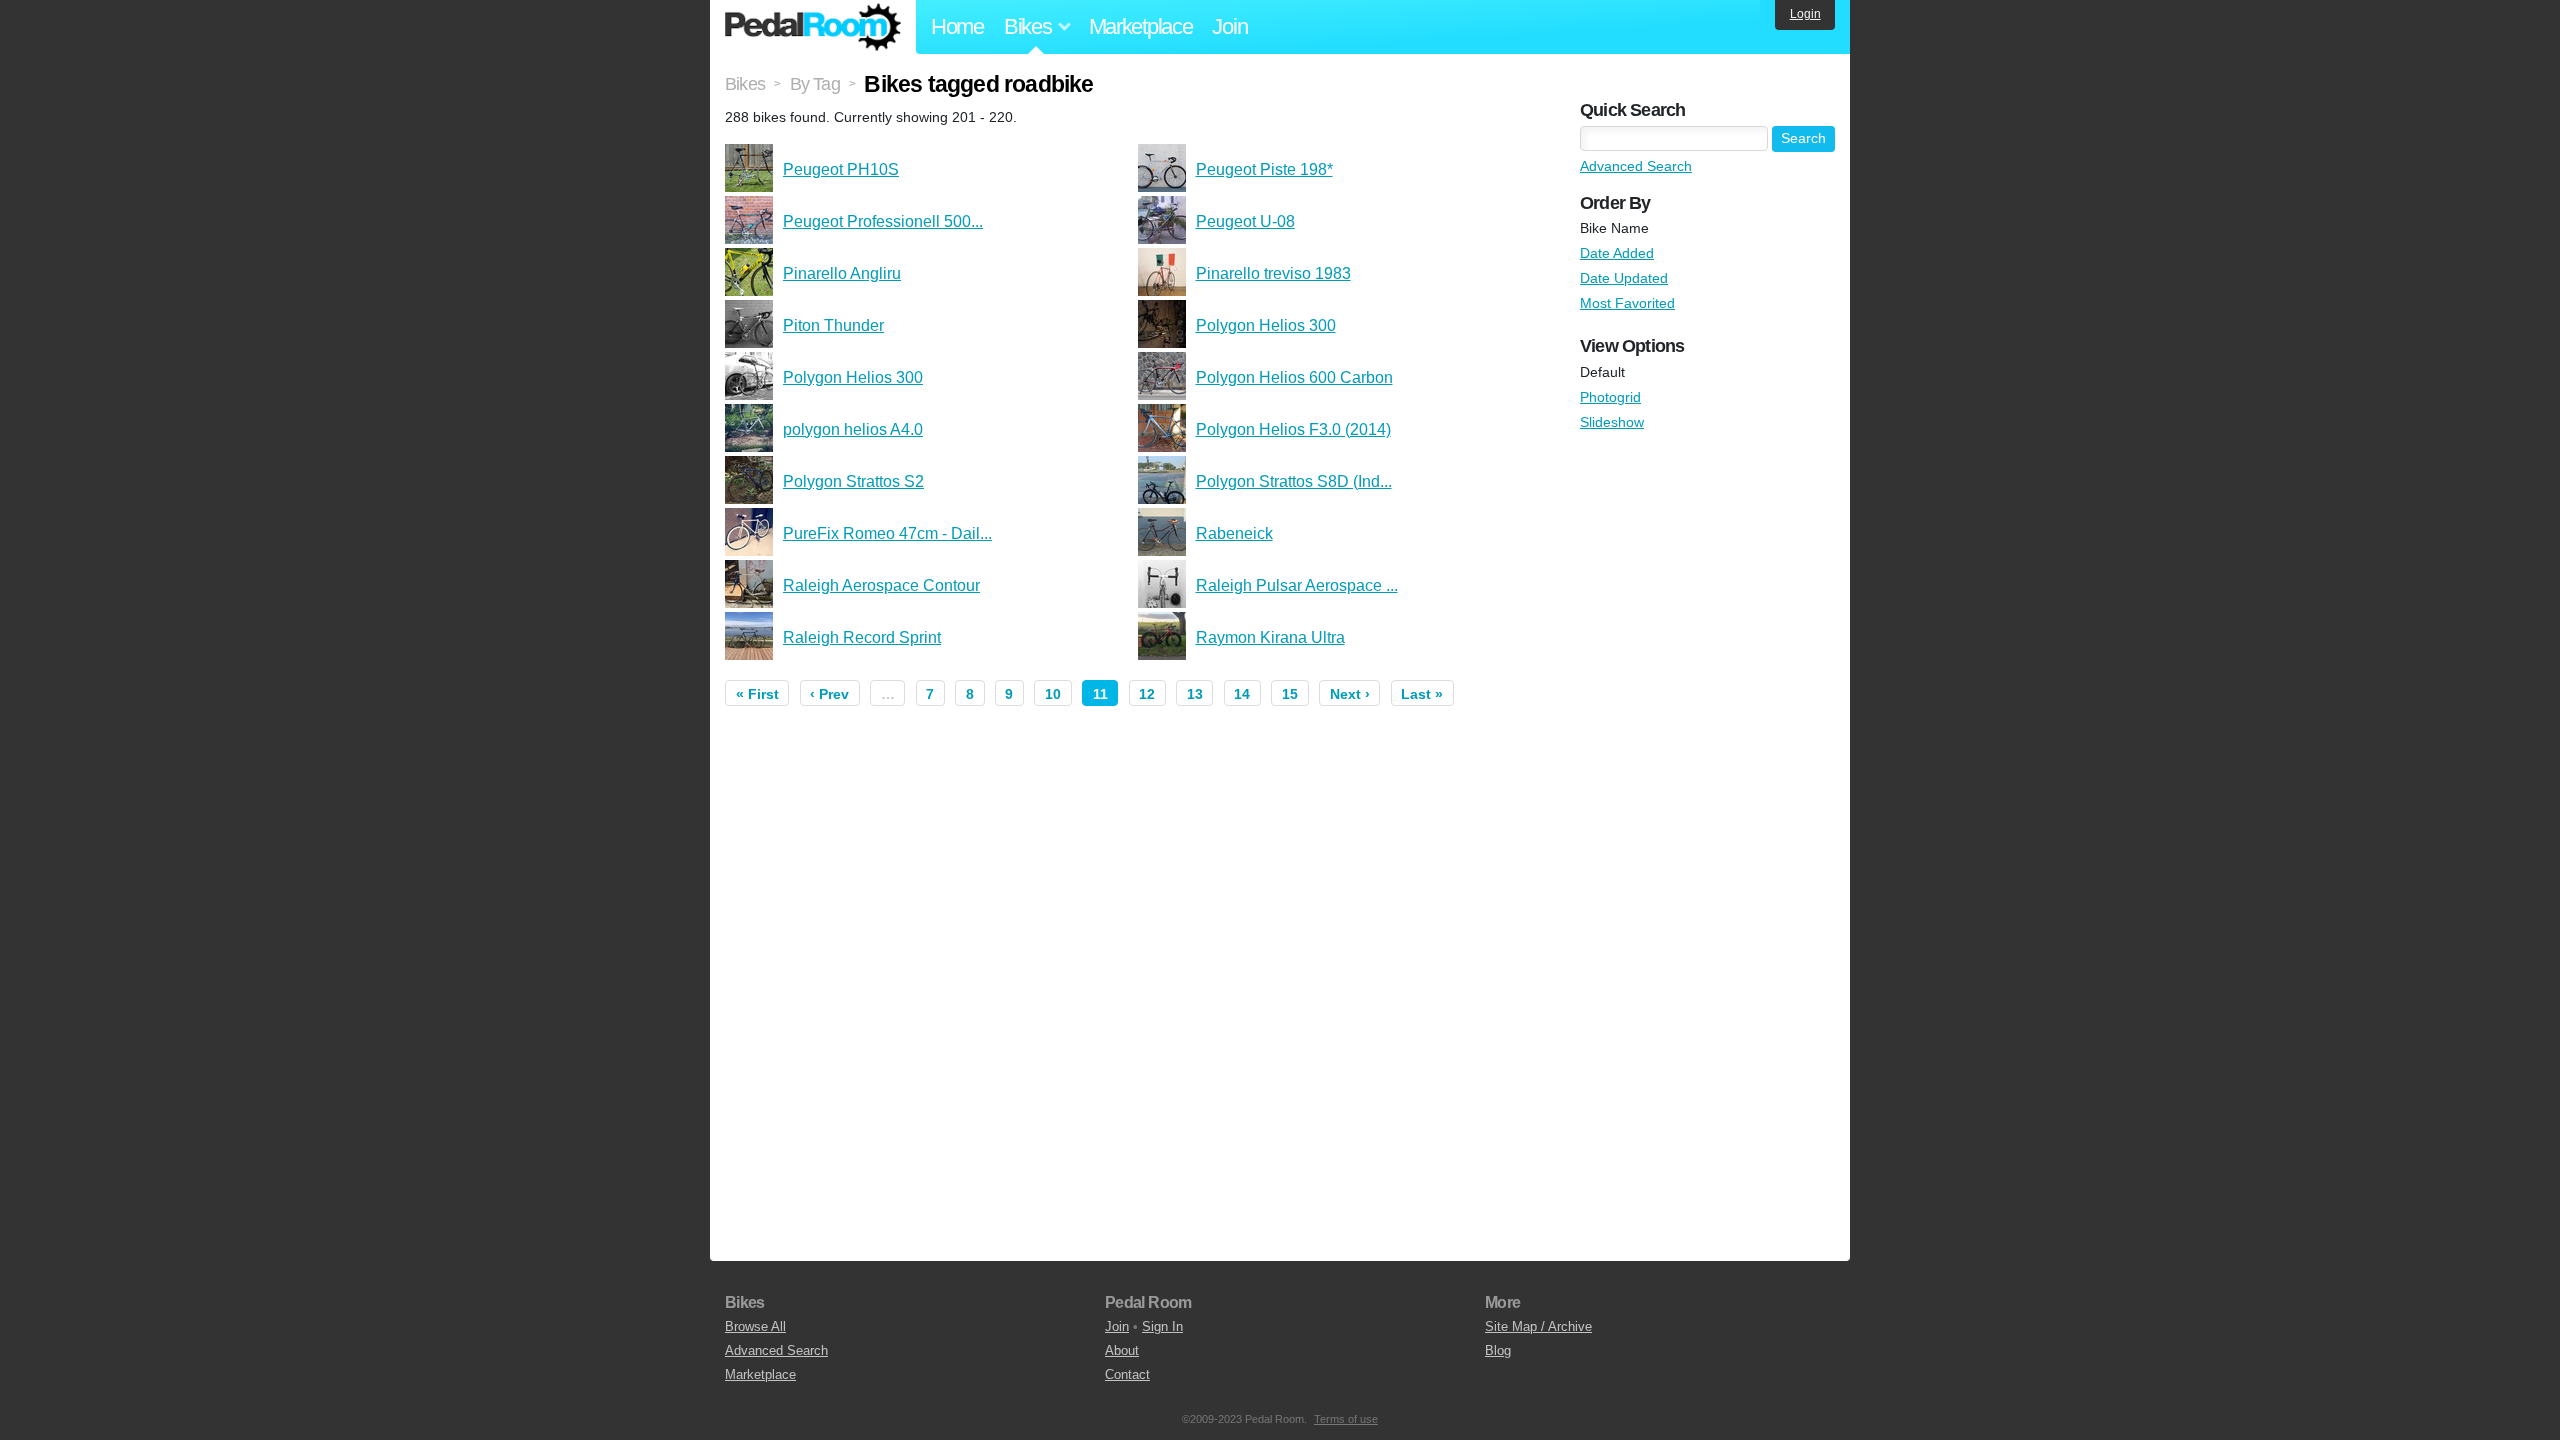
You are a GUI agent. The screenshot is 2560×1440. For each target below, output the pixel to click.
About (1122, 1350)
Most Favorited (1627, 303)
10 (1053, 694)
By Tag (815, 84)
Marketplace (1141, 26)
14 (1242, 694)
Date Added (1617, 253)
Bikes (745, 84)
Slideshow (1612, 422)
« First (757, 694)
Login (1805, 14)
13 (1195, 694)
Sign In (1162, 1326)
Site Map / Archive (1538, 1326)
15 (1290, 694)
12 (1147, 694)
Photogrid (1610, 397)
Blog (1498, 1350)
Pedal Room (813, 27)
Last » (1422, 694)
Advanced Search (1636, 166)
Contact (1127, 1374)
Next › (1350, 694)
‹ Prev (829, 694)
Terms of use (1346, 1419)
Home (957, 26)
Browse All (755, 1326)
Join (1229, 26)
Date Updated (1624, 278)
